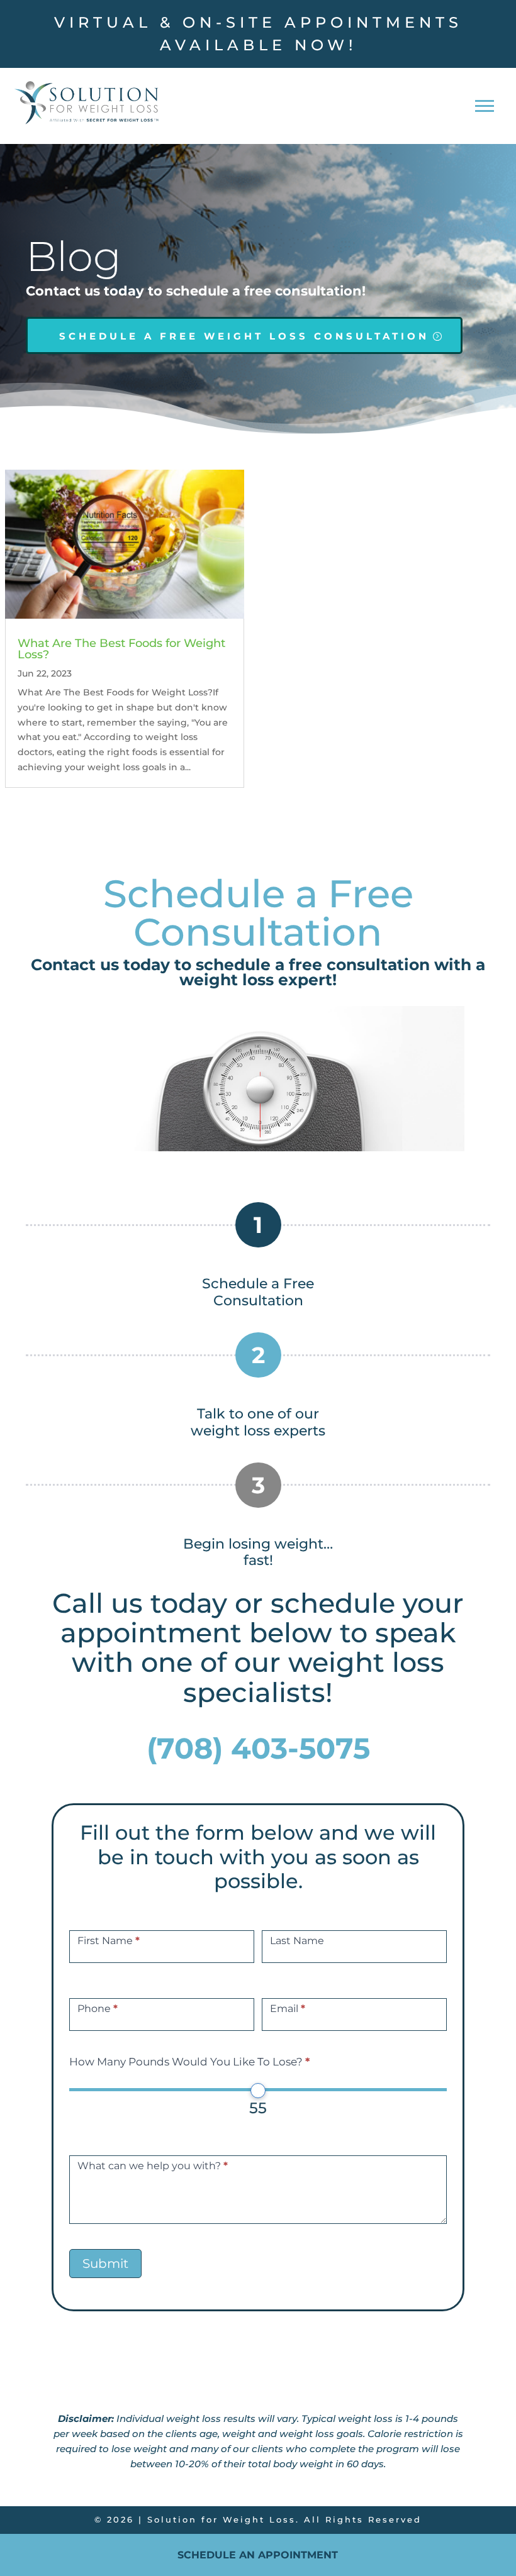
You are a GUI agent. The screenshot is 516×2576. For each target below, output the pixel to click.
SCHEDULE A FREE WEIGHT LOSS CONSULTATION (244, 336)
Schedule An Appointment (258, 2555)
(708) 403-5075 (258, 1748)
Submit (105, 2264)
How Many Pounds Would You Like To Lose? (189, 2062)
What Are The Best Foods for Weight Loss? (121, 649)
